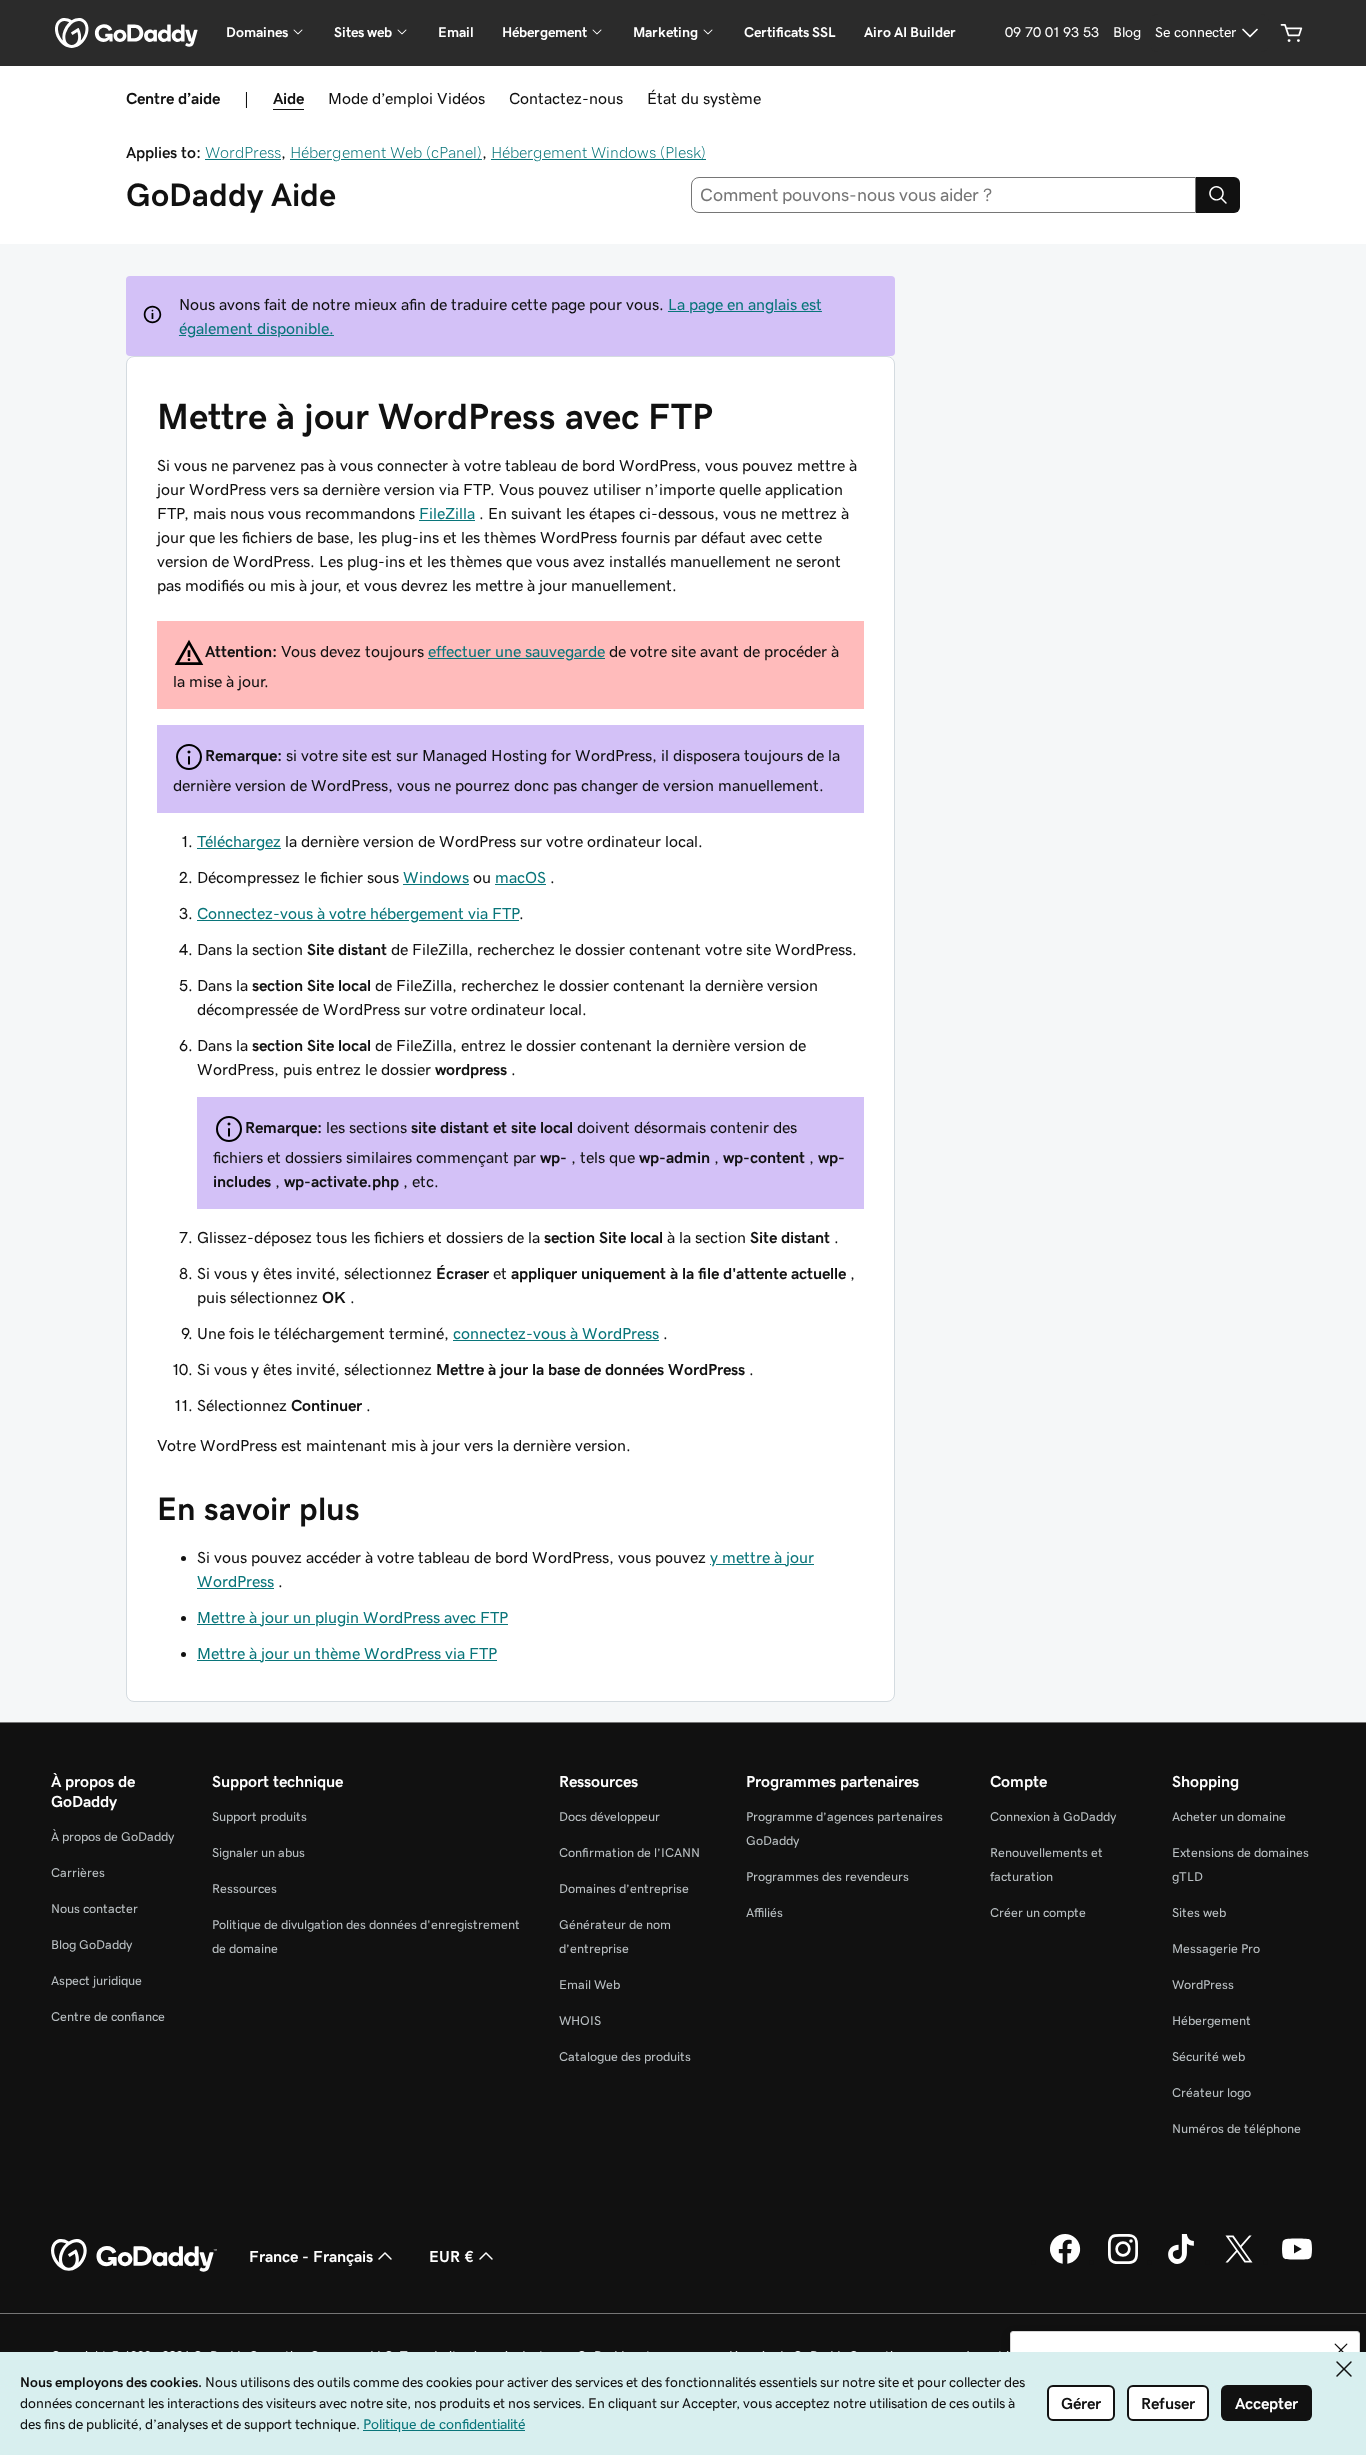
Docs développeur (609, 1816)
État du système (704, 98)
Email (456, 32)
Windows (436, 877)
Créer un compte (1038, 1912)
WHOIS (580, 2020)
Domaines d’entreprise (624, 1888)
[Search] (1218, 195)
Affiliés (764, 1912)
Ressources (244, 1888)
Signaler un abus (258, 1852)
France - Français (311, 2256)
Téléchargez (239, 841)
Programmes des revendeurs (827, 1876)
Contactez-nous (566, 98)
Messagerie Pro (1216, 1948)
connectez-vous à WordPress (556, 1333)
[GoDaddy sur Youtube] (1297, 2261)
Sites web (1199, 1912)
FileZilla (447, 513)
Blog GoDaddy (91, 1944)
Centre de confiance (108, 2016)
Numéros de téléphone (1236, 2128)
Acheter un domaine (1229, 1816)
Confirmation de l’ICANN (629, 1852)
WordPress (243, 152)
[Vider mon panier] (1292, 33)
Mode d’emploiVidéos (406, 98)
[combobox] (944, 195)
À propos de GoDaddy (112, 1836)
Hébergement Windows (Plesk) (598, 152)
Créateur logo (1211, 2092)
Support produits (259, 1816)
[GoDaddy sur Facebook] (1065, 2261)
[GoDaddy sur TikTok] (1181, 2261)
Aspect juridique (96, 1980)
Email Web (589, 1984)
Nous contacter (94, 1908)
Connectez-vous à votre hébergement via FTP (358, 913)
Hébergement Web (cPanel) (386, 152)
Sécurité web (1208, 2056)
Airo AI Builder (910, 32)
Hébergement (1211, 2020)
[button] (1341, 2350)
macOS (520, 877)
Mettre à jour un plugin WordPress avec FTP (352, 1617)
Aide (288, 98)
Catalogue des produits (625, 2056)
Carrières (78, 1872)
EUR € (451, 2256)
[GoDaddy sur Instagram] (1123, 2261)
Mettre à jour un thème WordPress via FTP (347, 1653)
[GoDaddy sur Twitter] (1239, 2261)
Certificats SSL (790, 32)
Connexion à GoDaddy (1053, 1816)
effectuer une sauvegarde (516, 651)
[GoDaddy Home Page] (134, 2256)
